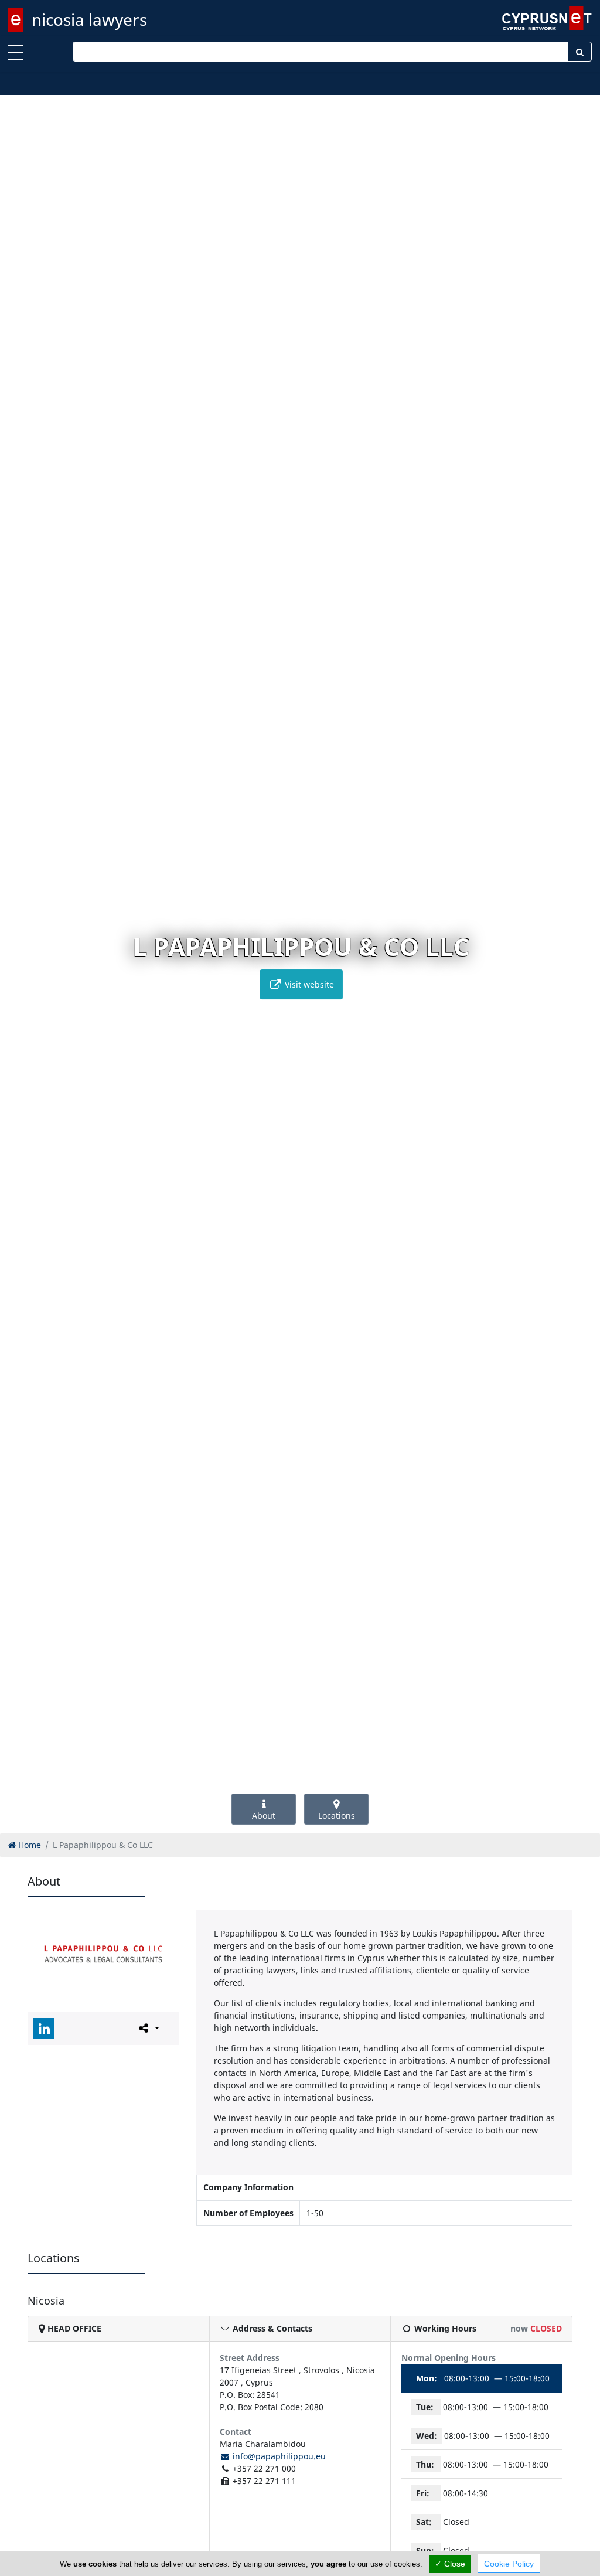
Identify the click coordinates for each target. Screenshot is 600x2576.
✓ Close (450, 2564)
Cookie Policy (509, 2564)
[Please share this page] (148, 2028)
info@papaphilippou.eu (278, 2456)
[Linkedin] (44, 2029)
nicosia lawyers (89, 19)
